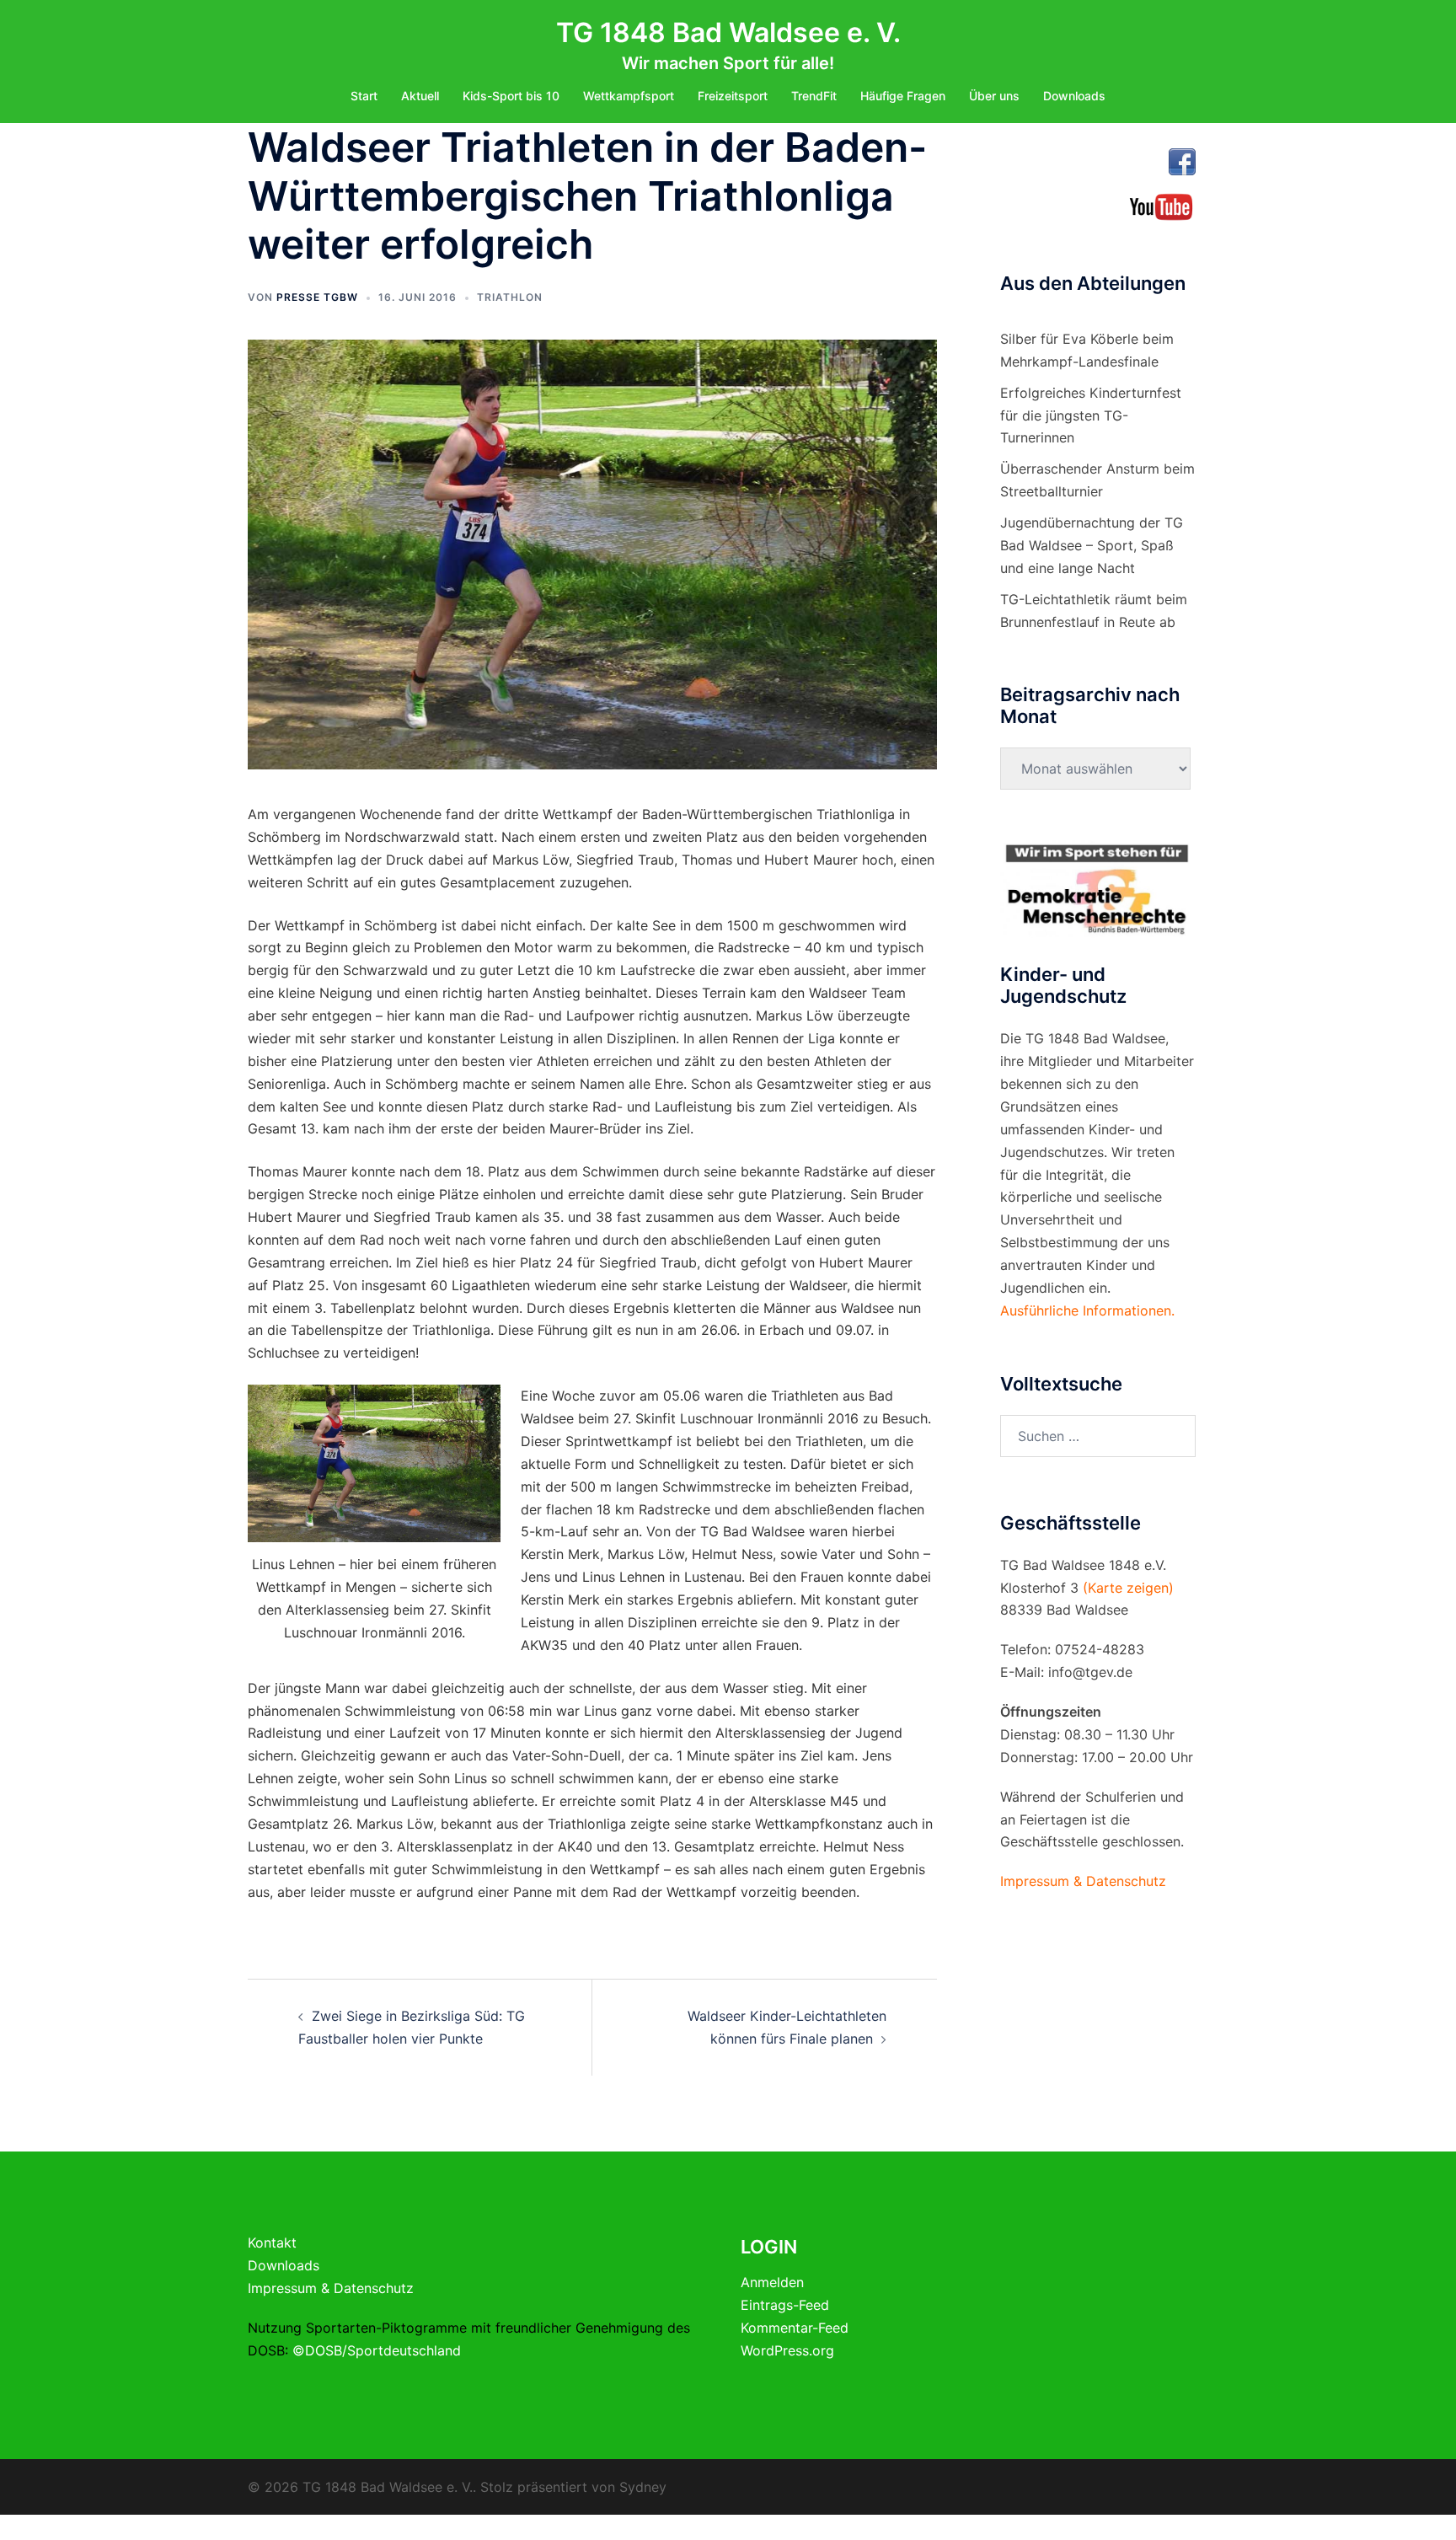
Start (364, 96)
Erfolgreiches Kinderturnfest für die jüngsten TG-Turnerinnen (1091, 415)
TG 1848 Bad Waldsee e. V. (728, 32)
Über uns (994, 96)
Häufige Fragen (903, 96)
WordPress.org (787, 2350)
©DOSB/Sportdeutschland (377, 2350)
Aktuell (420, 96)
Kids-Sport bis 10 (511, 96)
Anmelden (772, 2282)
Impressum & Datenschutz (331, 2288)
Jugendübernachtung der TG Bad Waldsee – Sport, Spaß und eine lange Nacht (1092, 545)
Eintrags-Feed (785, 2305)
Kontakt (272, 2243)
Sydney (643, 2487)
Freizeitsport (733, 96)
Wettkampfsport (629, 96)
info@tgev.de (1090, 1672)
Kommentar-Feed (795, 2328)
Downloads (1074, 96)
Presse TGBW (317, 297)
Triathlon (510, 297)
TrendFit (814, 96)
